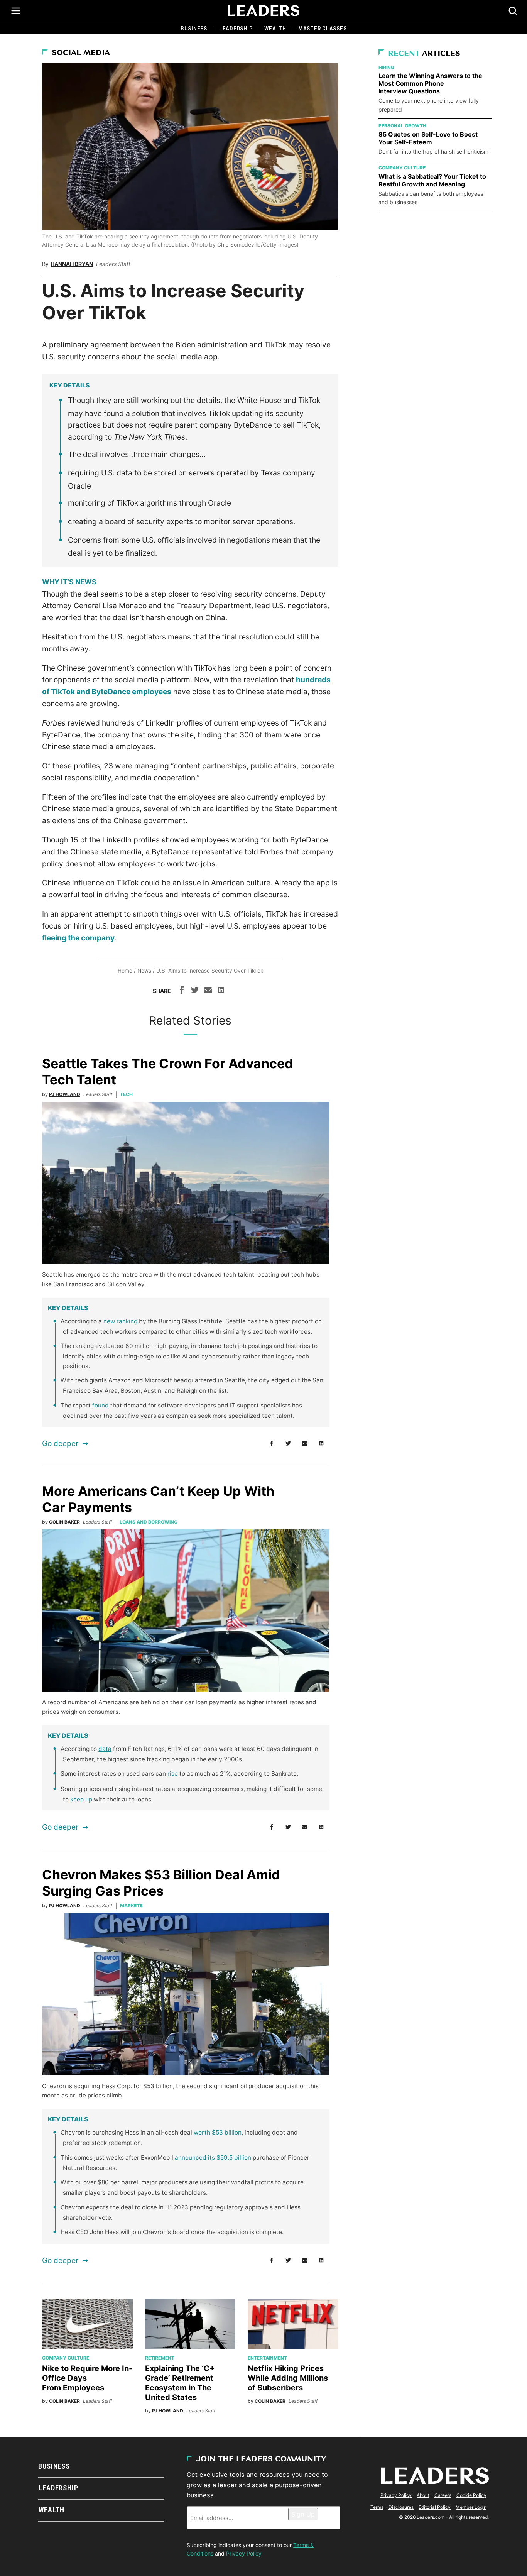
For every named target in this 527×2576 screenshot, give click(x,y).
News (144, 971)
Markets (131, 1905)
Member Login (471, 2507)
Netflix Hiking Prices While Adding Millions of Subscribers (288, 2378)
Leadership (236, 29)
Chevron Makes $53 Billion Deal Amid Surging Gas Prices (161, 1883)
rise (173, 1773)
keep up (81, 1799)
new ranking (120, 1321)
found (101, 1405)
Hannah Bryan (72, 264)
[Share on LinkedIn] (221, 991)
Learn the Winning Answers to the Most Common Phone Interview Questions (430, 83)
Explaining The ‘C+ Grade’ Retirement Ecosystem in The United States (180, 2383)
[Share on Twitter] (195, 991)
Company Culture (66, 2358)
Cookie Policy (471, 2495)
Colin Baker (64, 1522)
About (423, 2495)
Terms (377, 2507)
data (105, 1749)
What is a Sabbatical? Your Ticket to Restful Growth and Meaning (432, 180)
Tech (126, 1094)
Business (194, 29)
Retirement (160, 2358)
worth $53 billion (218, 2132)
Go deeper (60, 1443)
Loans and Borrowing (149, 1522)
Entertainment (267, 2358)
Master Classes (323, 29)
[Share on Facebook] (182, 991)
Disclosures (401, 2507)
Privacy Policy (244, 2553)
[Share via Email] (208, 991)
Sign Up (303, 2514)
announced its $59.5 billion (213, 2157)
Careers (443, 2495)
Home (125, 971)
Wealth (275, 29)
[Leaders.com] (263, 11)
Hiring (386, 67)
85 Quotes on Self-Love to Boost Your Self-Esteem (428, 138)
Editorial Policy (435, 2507)
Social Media (81, 53)
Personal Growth (402, 126)
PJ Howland (65, 1094)
